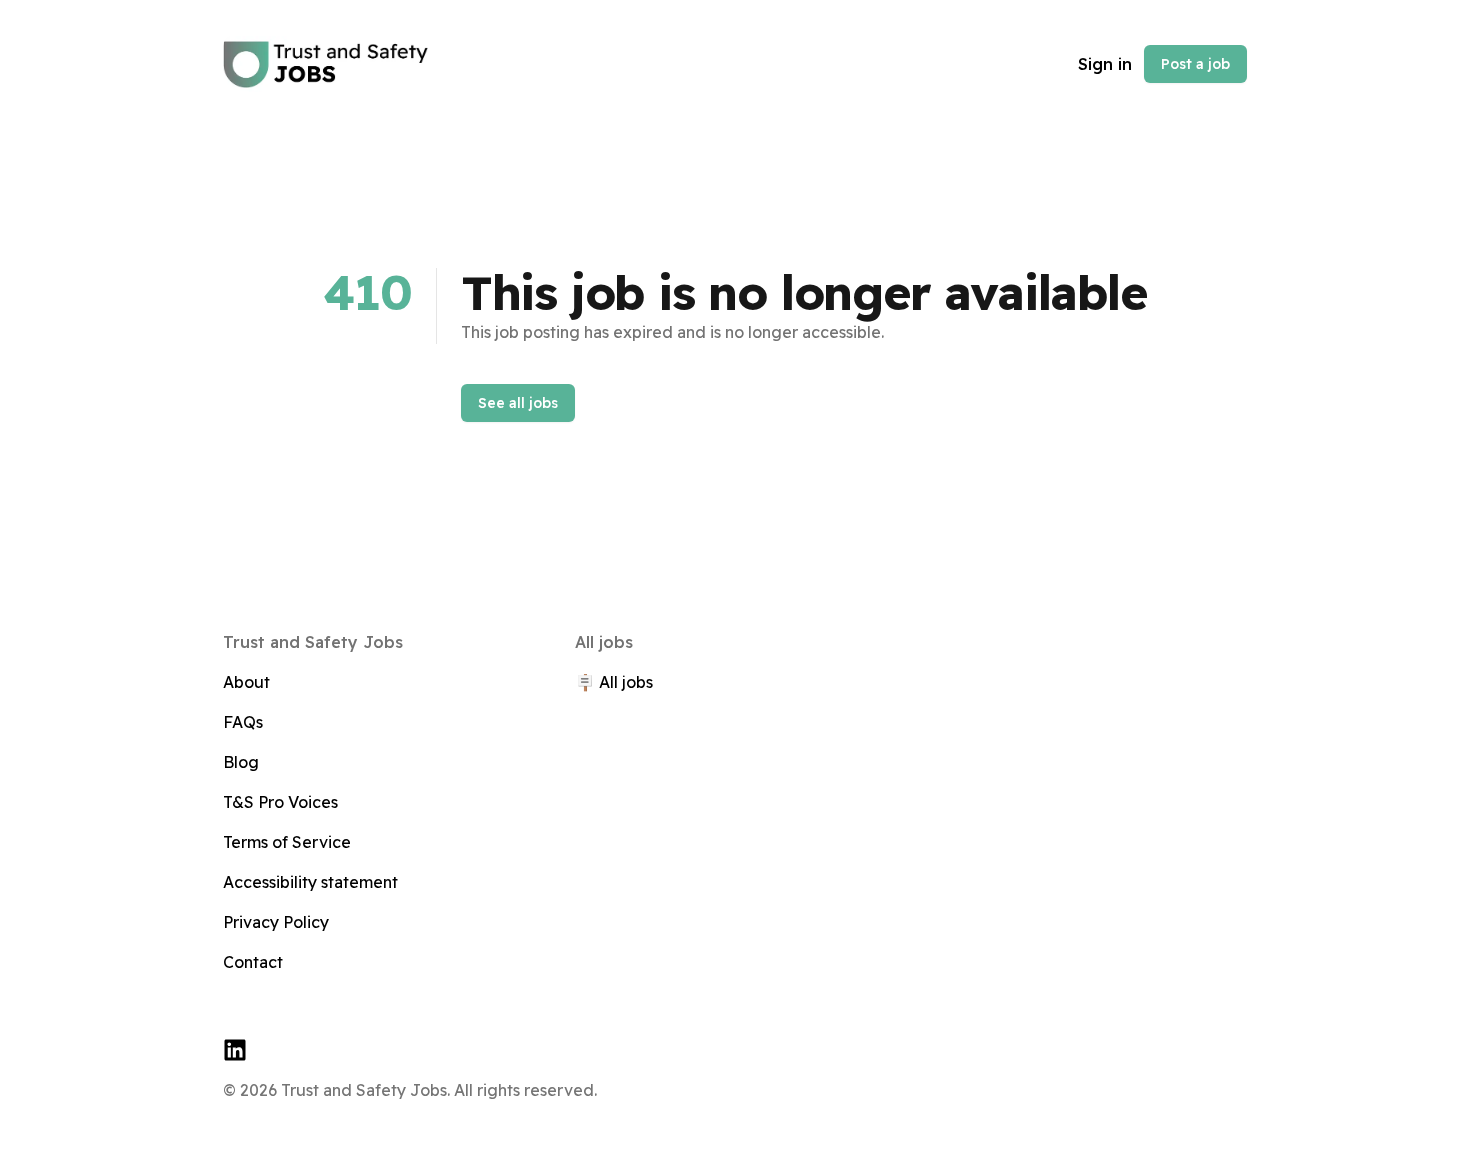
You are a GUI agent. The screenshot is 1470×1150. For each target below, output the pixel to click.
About (246, 682)
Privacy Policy (276, 922)
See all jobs (518, 403)
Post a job (1195, 64)
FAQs (243, 722)
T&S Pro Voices (280, 802)
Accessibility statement (310, 882)
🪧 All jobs (614, 682)
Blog (241, 762)
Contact (253, 962)
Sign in (1105, 64)
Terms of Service (287, 842)
